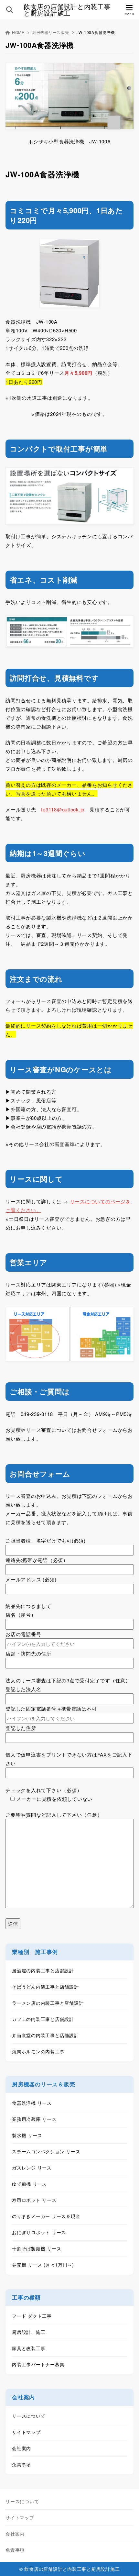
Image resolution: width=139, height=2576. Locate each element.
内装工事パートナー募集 (38, 2364)
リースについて (29, 2416)
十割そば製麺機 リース (37, 2248)
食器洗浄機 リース (32, 2103)
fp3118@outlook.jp (63, 809)
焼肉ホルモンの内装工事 (38, 2051)
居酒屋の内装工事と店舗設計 (43, 1970)
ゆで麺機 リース (29, 2184)
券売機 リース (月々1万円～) (43, 2265)
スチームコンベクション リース (46, 2151)
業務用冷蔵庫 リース (34, 2119)
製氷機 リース (27, 2135)
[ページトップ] (126, 2563)
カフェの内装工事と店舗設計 (43, 2019)
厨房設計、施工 (29, 2332)
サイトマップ (26, 2432)
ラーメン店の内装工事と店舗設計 (48, 2003)
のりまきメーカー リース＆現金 (46, 2216)
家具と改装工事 (29, 2348)
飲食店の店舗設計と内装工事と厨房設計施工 (67, 10)
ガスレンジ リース (32, 2168)
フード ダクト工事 (32, 2316)
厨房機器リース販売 (51, 32)
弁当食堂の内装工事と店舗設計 (45, 2035)
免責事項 (21, 2464)
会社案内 (21, 2448)
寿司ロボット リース (34, 2200)
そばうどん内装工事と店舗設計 (45, 1987)
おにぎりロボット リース (39, 2232)
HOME (18, 32)
